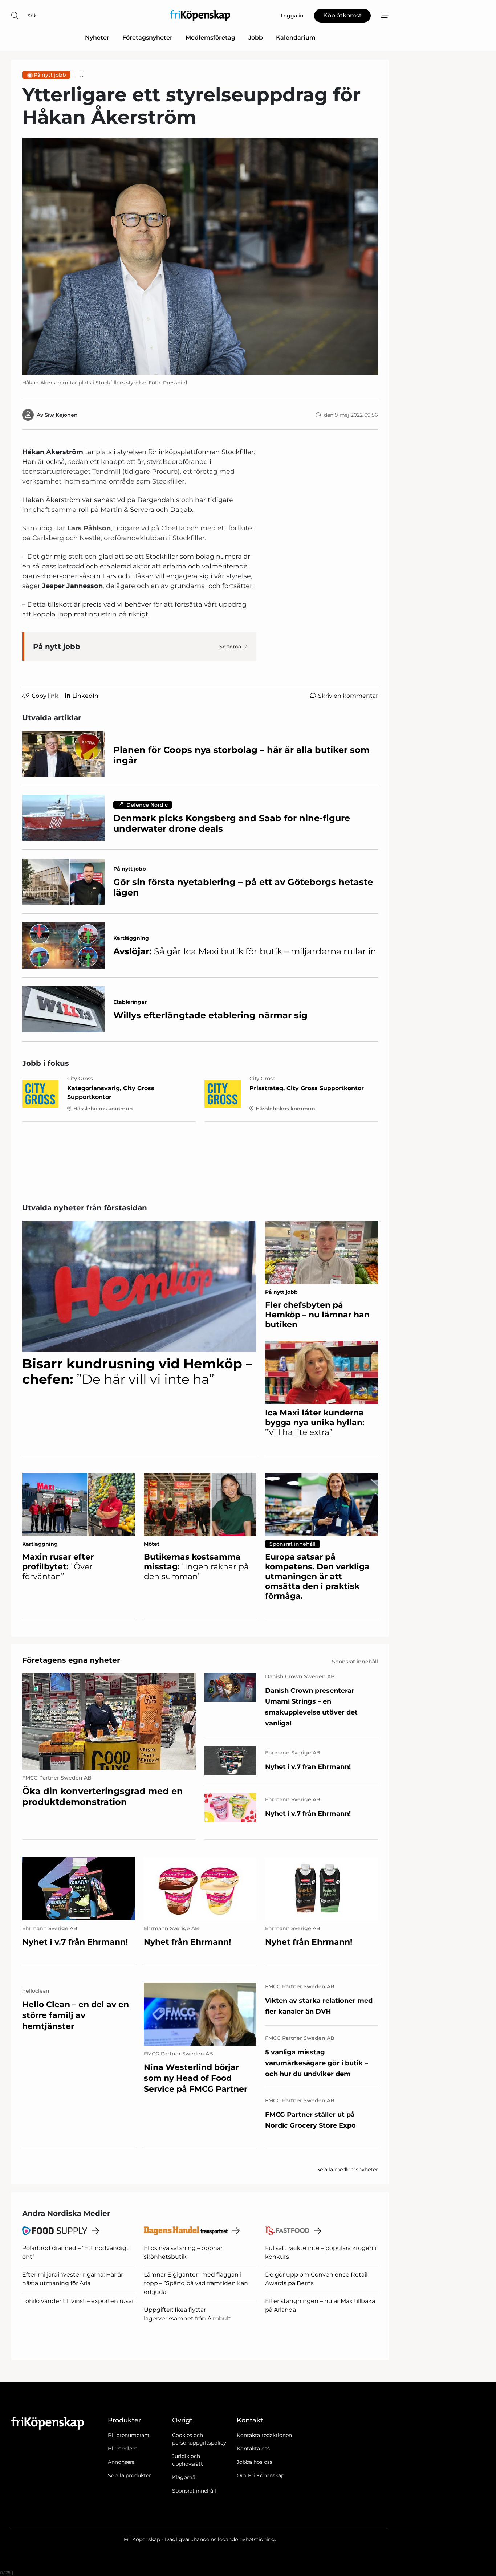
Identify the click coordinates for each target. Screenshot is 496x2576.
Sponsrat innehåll (194, 2491)
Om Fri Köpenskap (261, 2475)
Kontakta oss (253, 2449)
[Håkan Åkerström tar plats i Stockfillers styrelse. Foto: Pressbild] (200, 256)
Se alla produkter (129, 2475)
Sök (32, 16)
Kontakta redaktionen (264, 2435)
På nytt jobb (50, 75)
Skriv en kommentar (348, 696)
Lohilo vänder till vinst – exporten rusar (78, 2301)
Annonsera (121, 2462)
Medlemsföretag (210, 38)
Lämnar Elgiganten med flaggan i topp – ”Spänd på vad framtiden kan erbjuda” (196, 2283)
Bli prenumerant (129, 2435)
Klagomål (184, 2477)
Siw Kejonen (61, 415)
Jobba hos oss (255, 2462)
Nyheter (97, 38)
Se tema (230, 647)
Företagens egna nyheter (71, 1660)
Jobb (256, 38)
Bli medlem (123, 2449)
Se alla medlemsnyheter (347, 2169)
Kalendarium (296, 38)
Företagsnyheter (147, 38)
